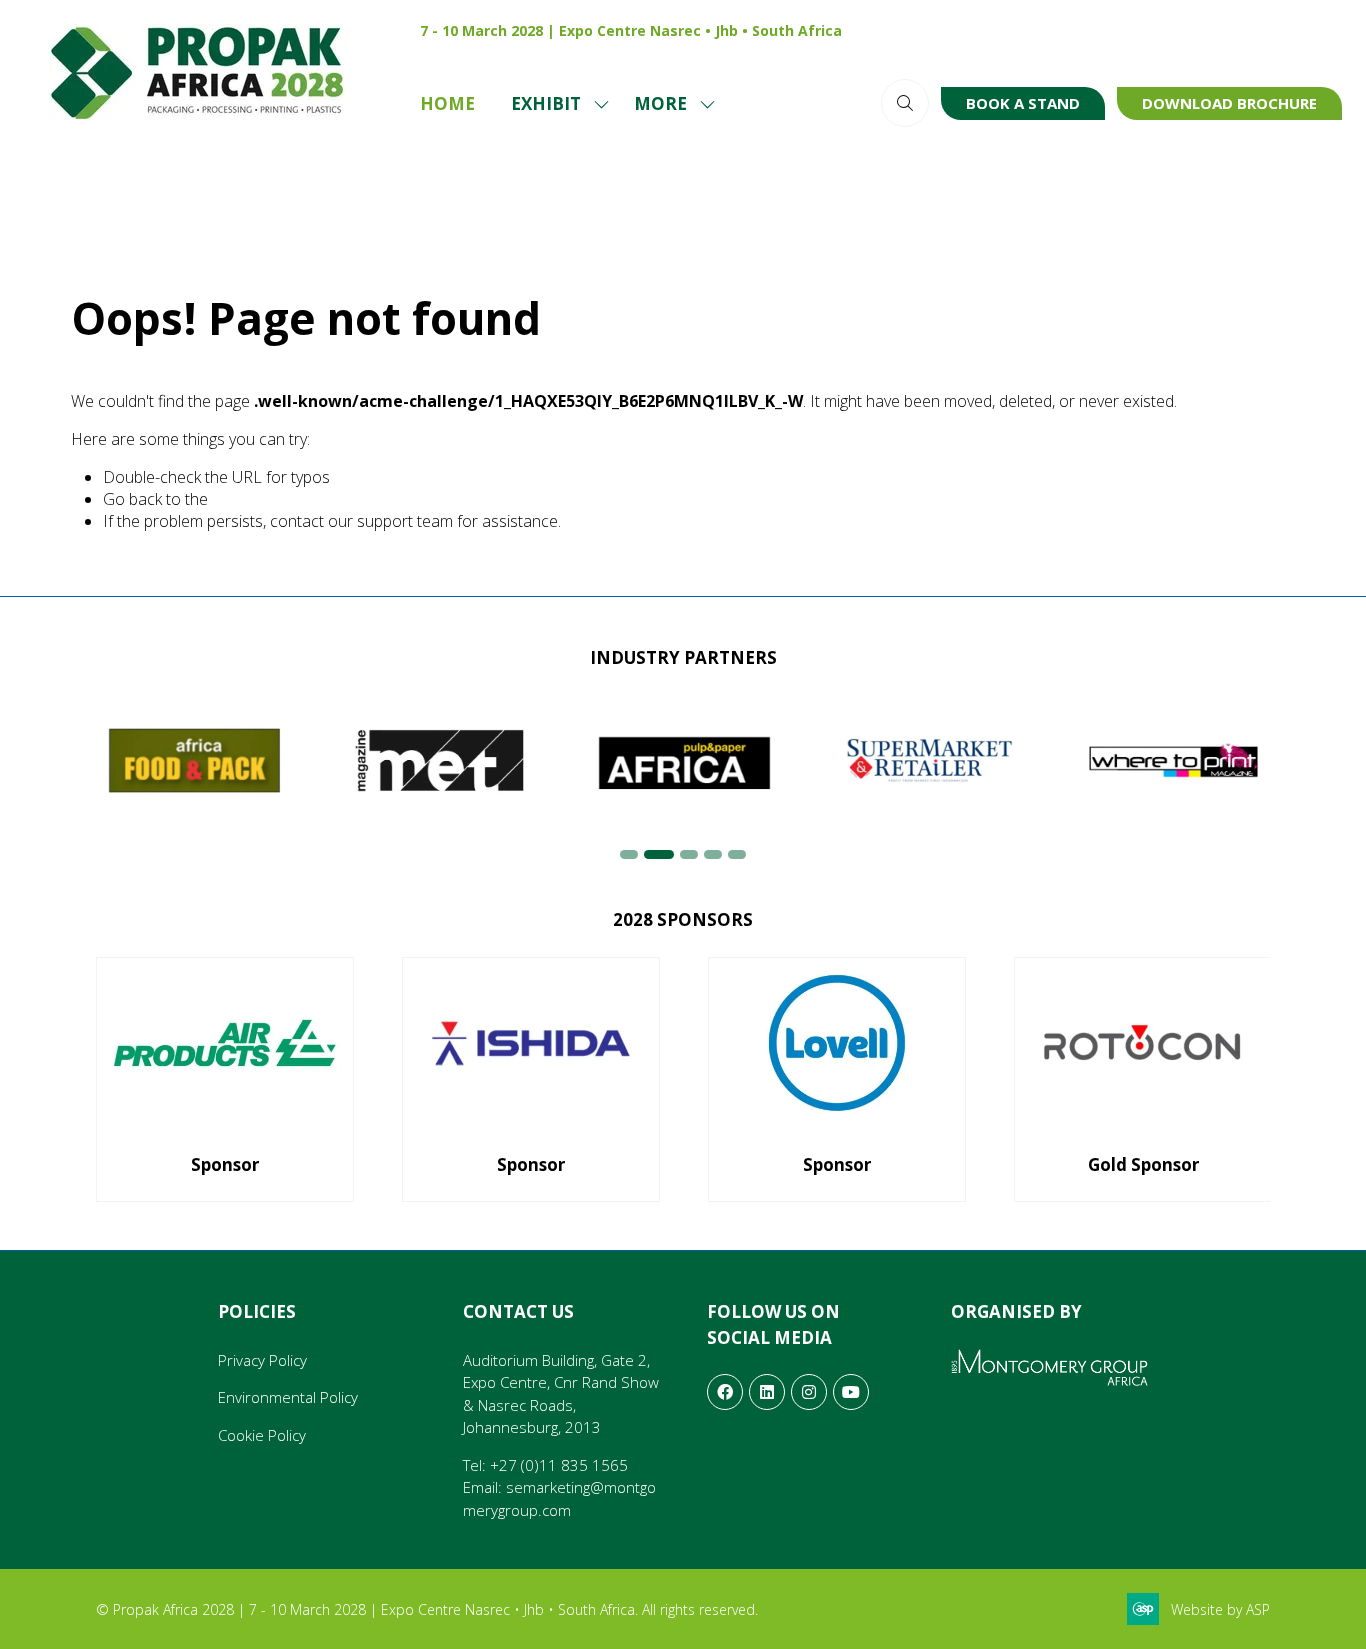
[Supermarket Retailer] (929, 760)
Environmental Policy (288, 1397)
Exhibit (546, 103)
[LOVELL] (837, 1080)
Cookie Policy (262, 1435)
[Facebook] (1324, 30)
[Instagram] (1198, 30)
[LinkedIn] (1240, 30)
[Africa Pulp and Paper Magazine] (684, 760)
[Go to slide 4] (713, 854)
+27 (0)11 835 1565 (559, 1465)
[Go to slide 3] (689, 854)
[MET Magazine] (439, 760)
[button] (669, 104)
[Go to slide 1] (629, 854)
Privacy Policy (262, 1360)
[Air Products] (225, 1080)
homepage (250, 499)
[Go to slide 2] (659, 854)
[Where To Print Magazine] (1174, 760)
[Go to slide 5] (737, 854)
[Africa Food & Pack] (194, 760)
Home (447, 103)
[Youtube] (1282, 30)
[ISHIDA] (531, 1080)
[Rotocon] (1143, 1080)
